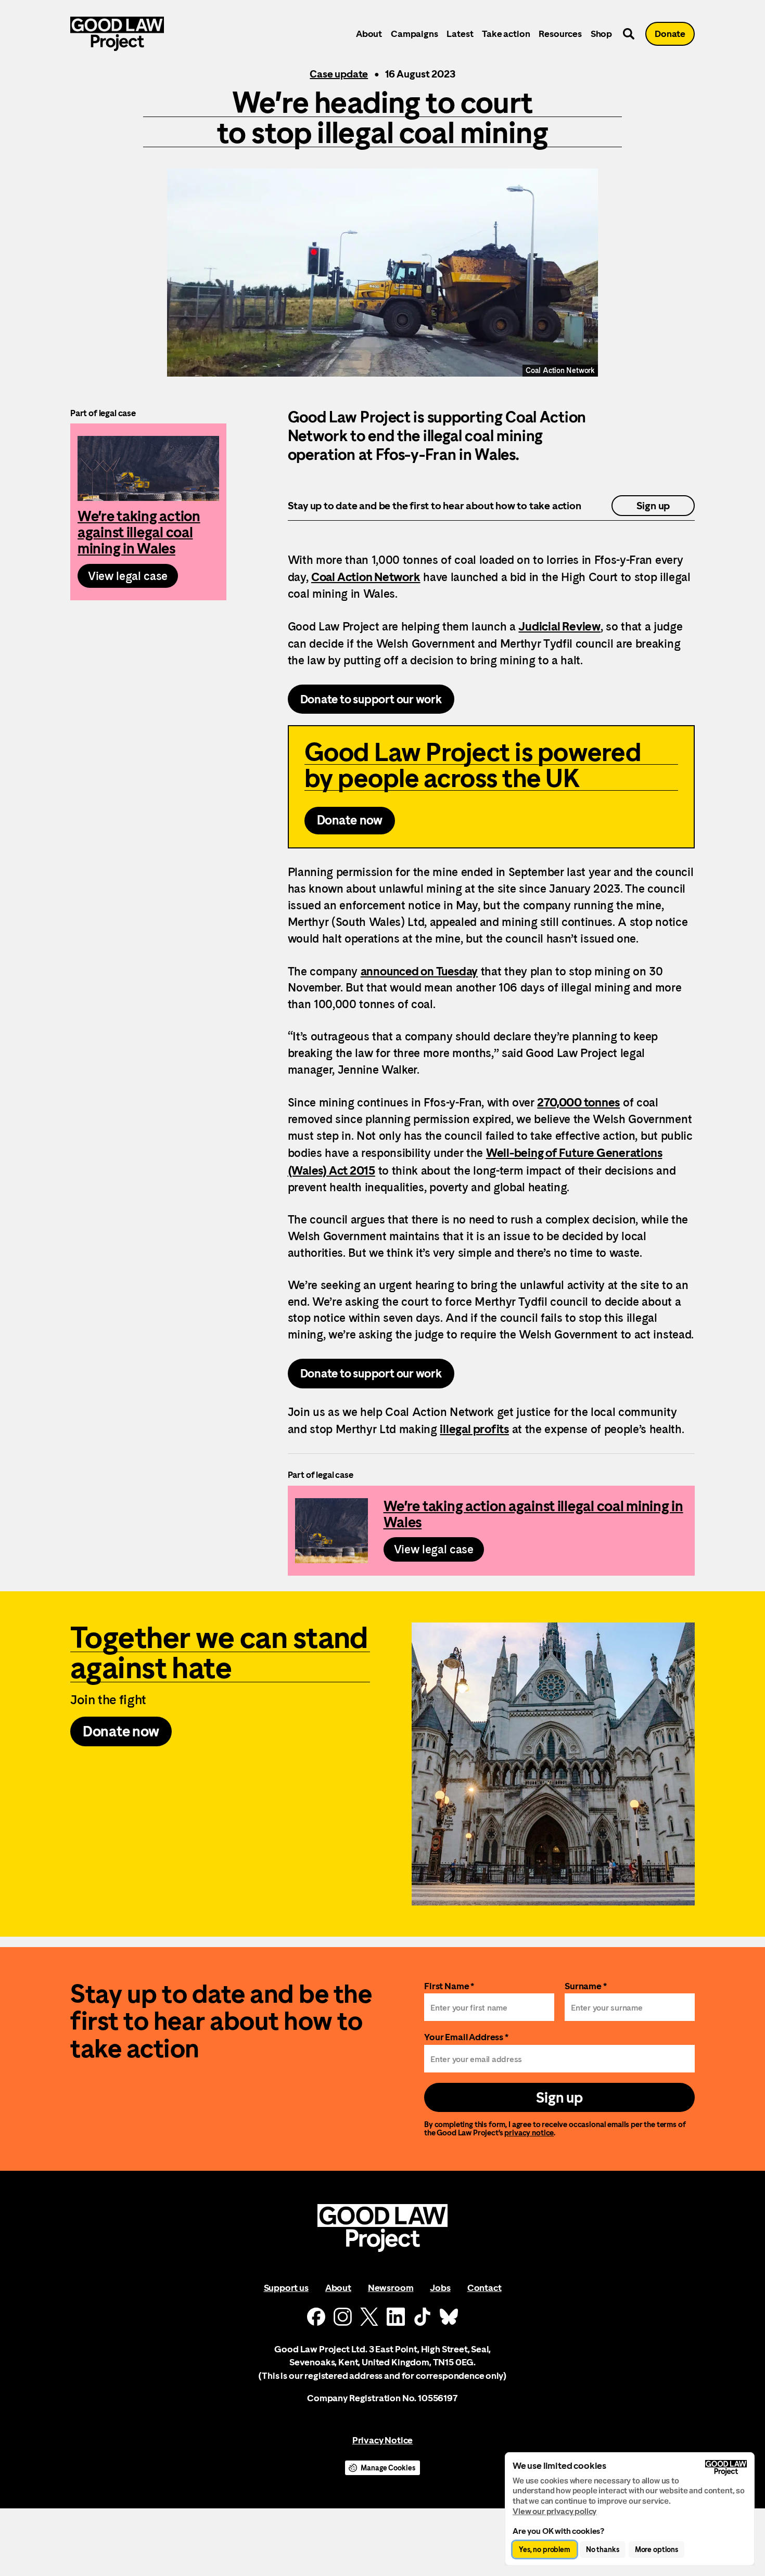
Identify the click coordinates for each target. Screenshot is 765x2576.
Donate (670, 34)
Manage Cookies (388, 2468)
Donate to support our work (371, 699)
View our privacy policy (554, 2511)
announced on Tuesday (419, 971)
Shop (601, 34)
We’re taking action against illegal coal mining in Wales (148, 512)
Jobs (440, 2288)
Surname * (586, 1986)
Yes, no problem (545, 2549)
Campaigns (414, 34)
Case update (339, 74)
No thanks (603, 2549)
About (369, 34)
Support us (286, 2288)
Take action (506, 34)
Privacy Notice (382, 2440)
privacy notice (529, 2133)
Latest (460, 34)
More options (656, 2549)
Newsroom (391, 2288)
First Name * (449, 1986)
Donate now (350, 820)
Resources (560, 34)
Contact (484, 2288)
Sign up (653, 506)
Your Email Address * (466, 2037)
